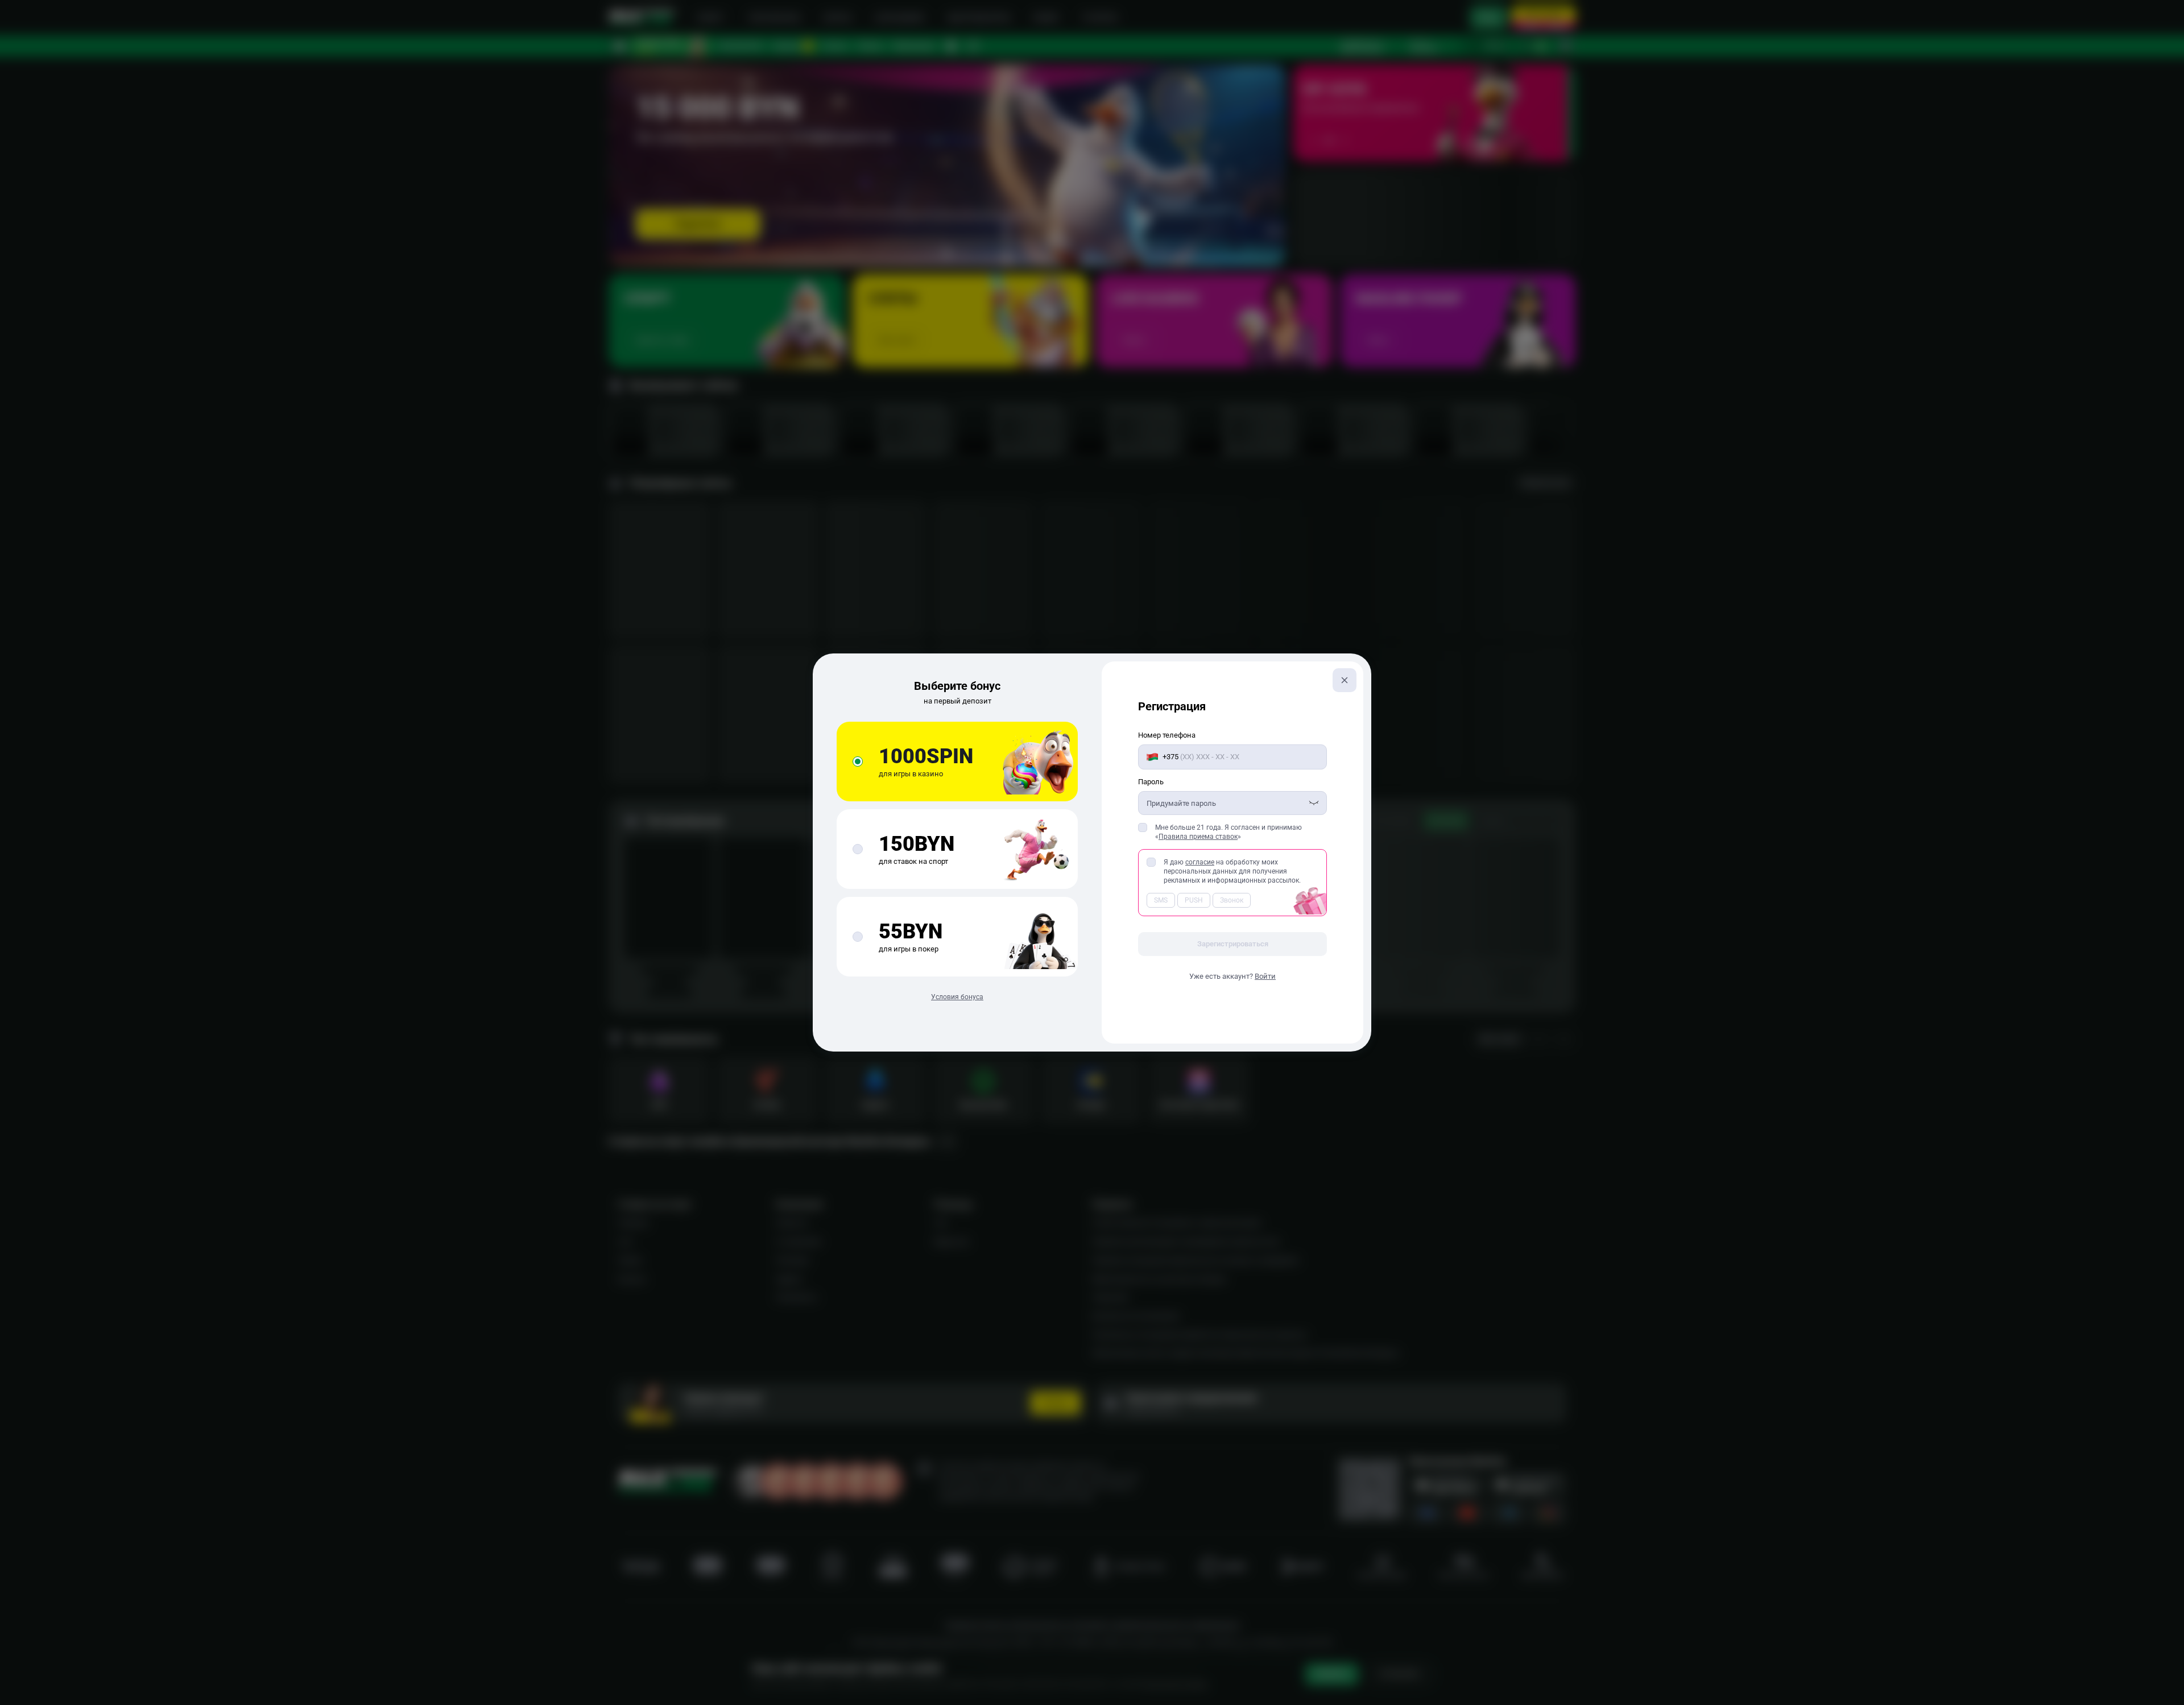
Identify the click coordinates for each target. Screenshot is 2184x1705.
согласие (1200, 862)
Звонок (1232, 900)
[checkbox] (1143, 827)
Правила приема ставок (1198, 837)
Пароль (1151, 782)
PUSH (1194, 900)
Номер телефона (1167, 735)
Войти (1265, 976)
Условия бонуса (957, 997)
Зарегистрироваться (1233, 944)
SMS (1161, 900)
